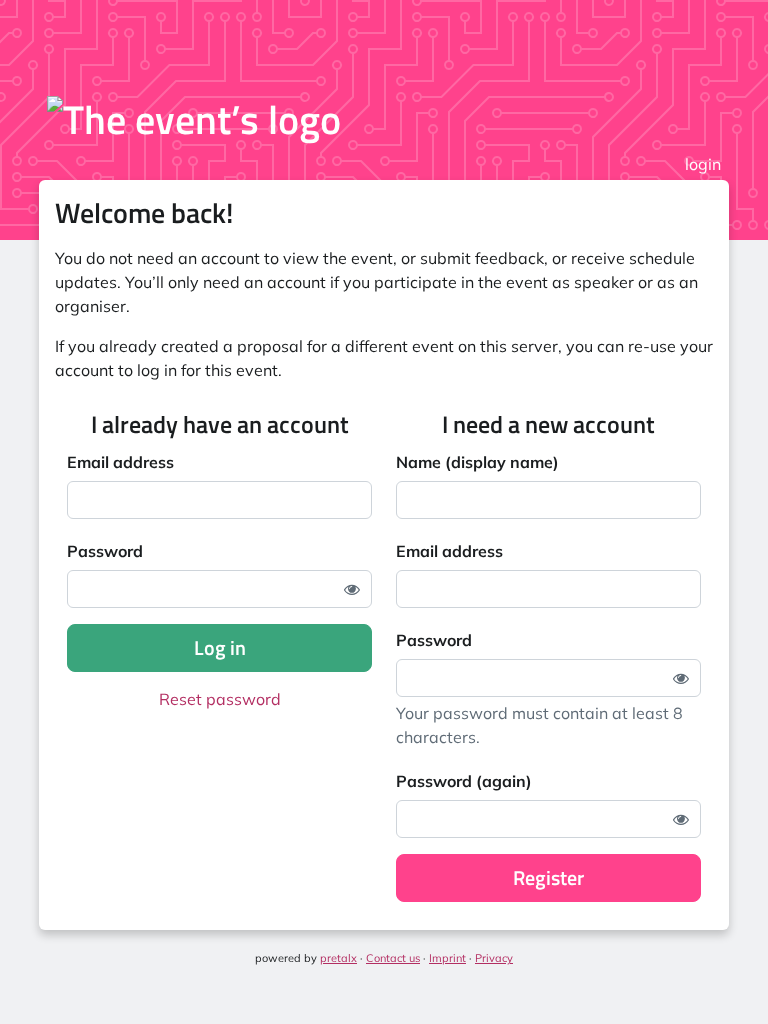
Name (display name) (477, 462)
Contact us (393, 958)
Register (548, 877)
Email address (120, 462)
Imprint (447, 958)
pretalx (338, 958)
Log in (220, 647)
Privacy (494, 958)
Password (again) (464, 781)
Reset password (220, 699)
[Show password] (352, 589)
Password (105, 551)
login (703, 164)
